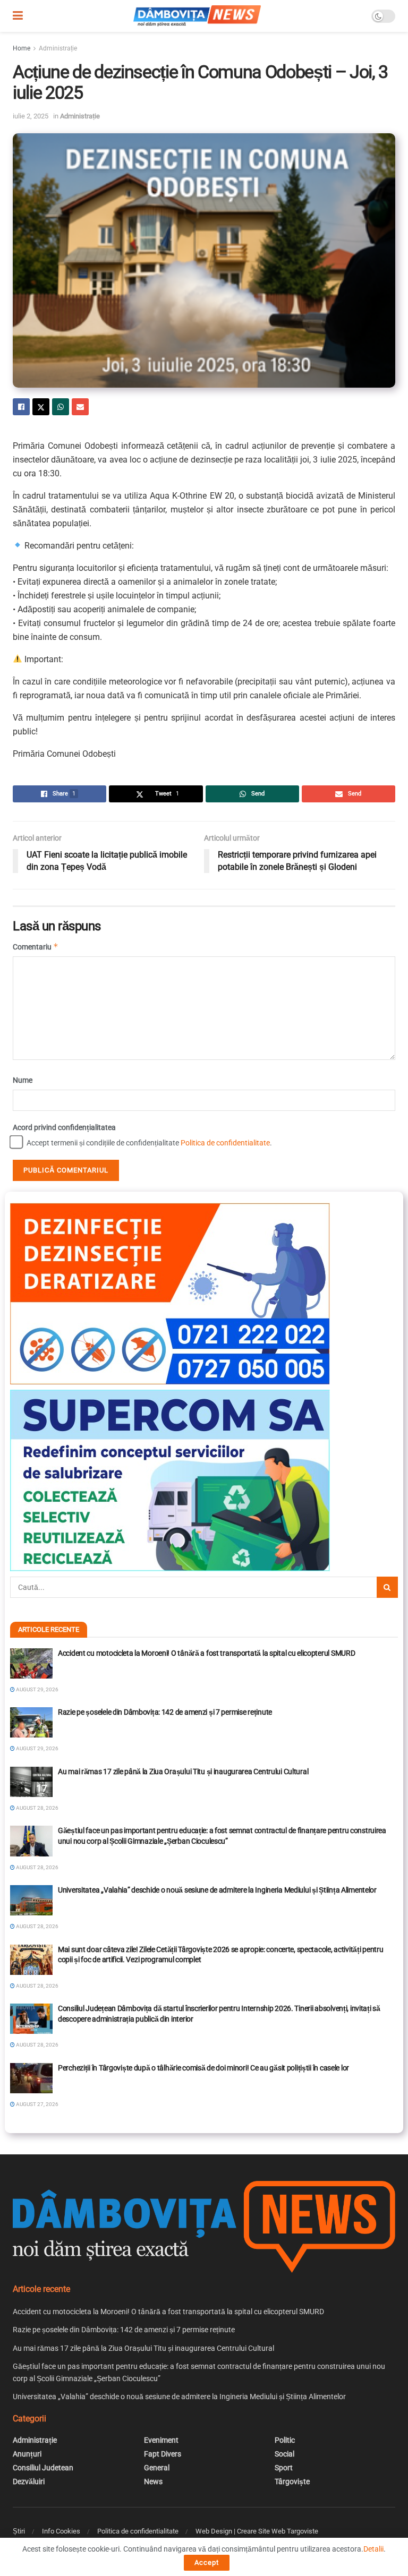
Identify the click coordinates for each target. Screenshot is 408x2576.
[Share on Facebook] (21, 407)
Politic (285, 2440)
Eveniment (161, 2440)
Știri (19, 2531)
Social (284, 2454)
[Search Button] (387, 1587)
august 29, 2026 (37, 1689)
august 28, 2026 (37, 1808)
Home (22, 48)
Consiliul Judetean (43, 2468)
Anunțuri (27, 2454)
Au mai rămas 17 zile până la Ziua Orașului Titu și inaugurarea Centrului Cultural (183, 1771)
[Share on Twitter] (41, 407)
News (153, 2481)
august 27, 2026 (37, 2104)
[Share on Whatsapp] (61, 407)
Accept (207, 2562)
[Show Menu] (18, 16)
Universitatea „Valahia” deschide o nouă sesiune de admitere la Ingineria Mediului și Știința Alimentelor (217, 1890)
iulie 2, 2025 (31, 116)
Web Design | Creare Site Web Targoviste (257, 2531)
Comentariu (36, 947)
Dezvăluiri (29, 2481)
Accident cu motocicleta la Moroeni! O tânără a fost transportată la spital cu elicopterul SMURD (206, 1653)
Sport (284, 2468)
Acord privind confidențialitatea (64, 1127)
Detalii (373, 2549)
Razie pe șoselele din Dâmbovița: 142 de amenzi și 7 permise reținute (165, 1712)
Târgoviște (292, 2481)
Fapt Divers (163, 2454)
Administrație (58, 48)
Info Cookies (61, 2531)
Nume (23, 1080)
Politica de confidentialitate (225, 1143)
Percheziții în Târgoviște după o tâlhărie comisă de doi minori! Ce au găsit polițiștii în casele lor (203, 2068)
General (157, 2468)
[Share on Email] (80, 407)
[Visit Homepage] (197, 16)
